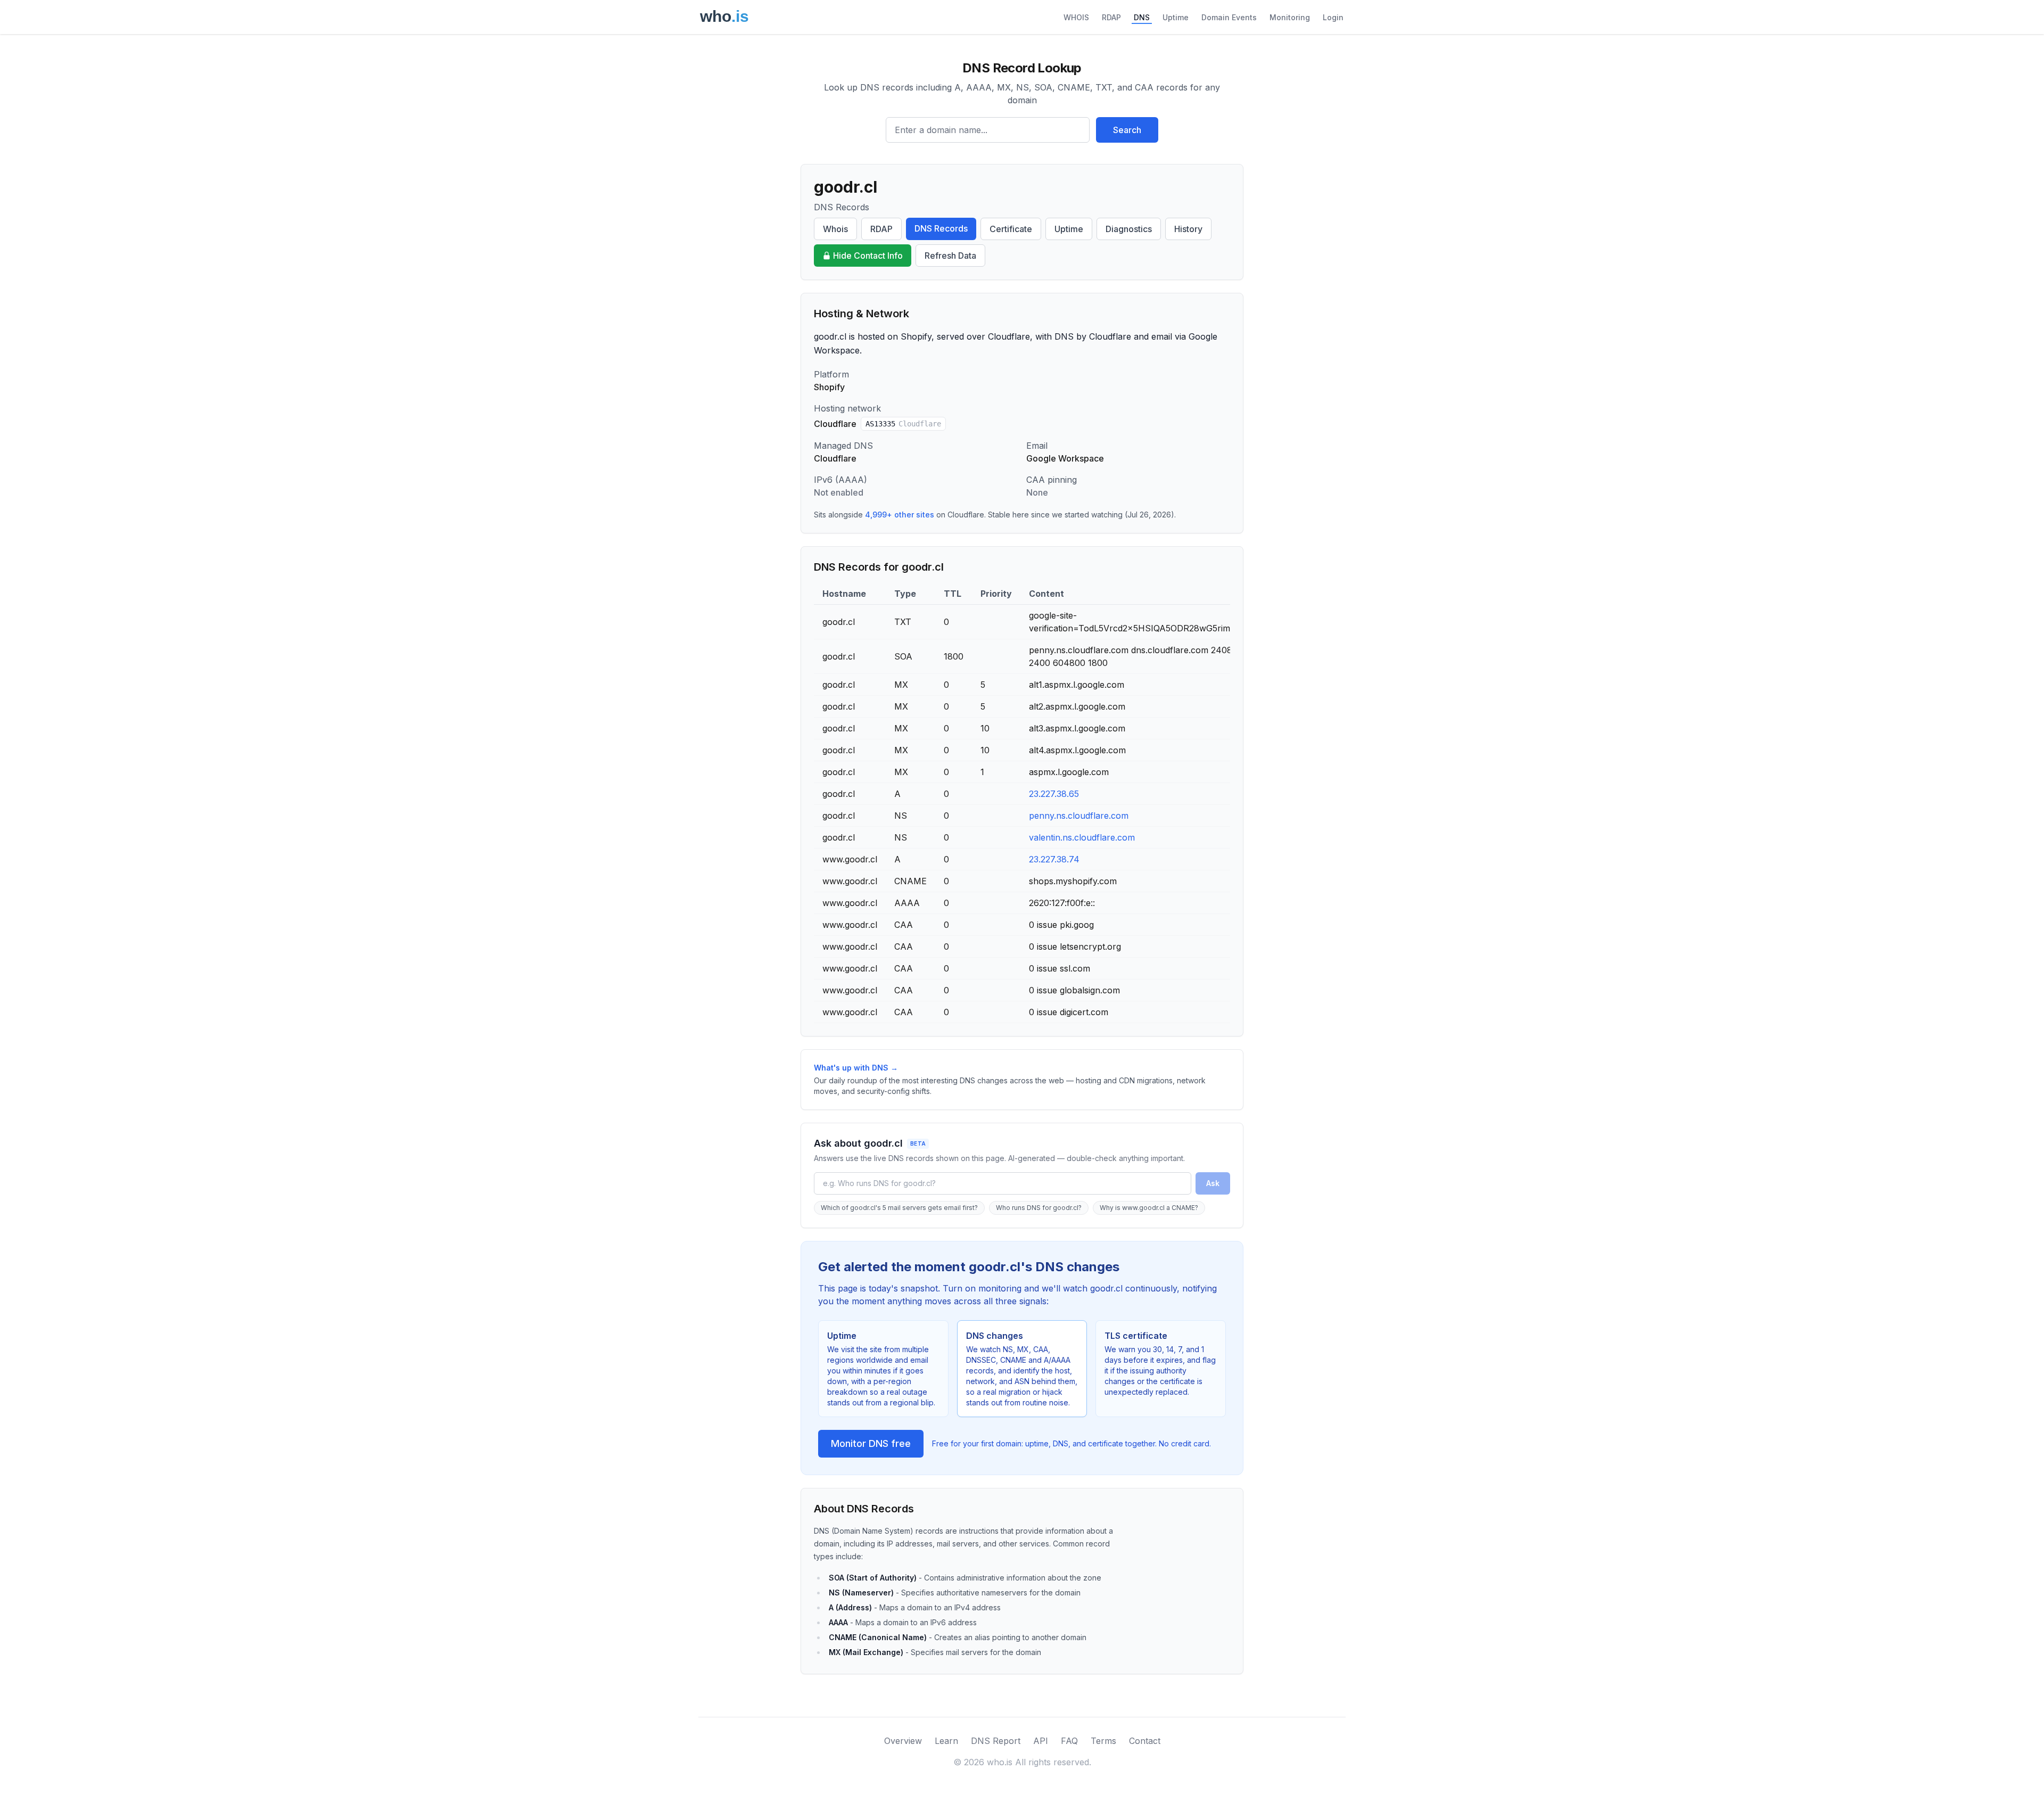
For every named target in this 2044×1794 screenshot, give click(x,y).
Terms (1103, 1741)
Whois (835, 229)
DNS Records (941, 228)
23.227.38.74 (1054, 859)
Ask (1213, 1183)
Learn (946, 1741)
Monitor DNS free (871, 1443)
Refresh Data (950, 256)
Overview (903, 1741)
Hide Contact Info (868, 256)
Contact (1145, 1741)
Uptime (1176, 17)
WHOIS (1076, 17)
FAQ (1069, 1741)
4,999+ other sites (900, 515)
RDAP (1111, 17)
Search (1127, 130)
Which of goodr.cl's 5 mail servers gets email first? (899, 1208)
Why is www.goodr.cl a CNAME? (1149, 1208)
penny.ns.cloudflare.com (1079, 816)
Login (1333, 17)
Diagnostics (1129, 229)
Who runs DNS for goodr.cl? (1039, 1208)
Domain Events (1229, 17)
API (1041, 1741)
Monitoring (1290, 17)
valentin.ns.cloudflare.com (1082, 837)
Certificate (1011, 229)
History (1188, 229)
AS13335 (903, 424)
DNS (1142, 17)
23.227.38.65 (1054, 794)
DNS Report (996, 1741)
